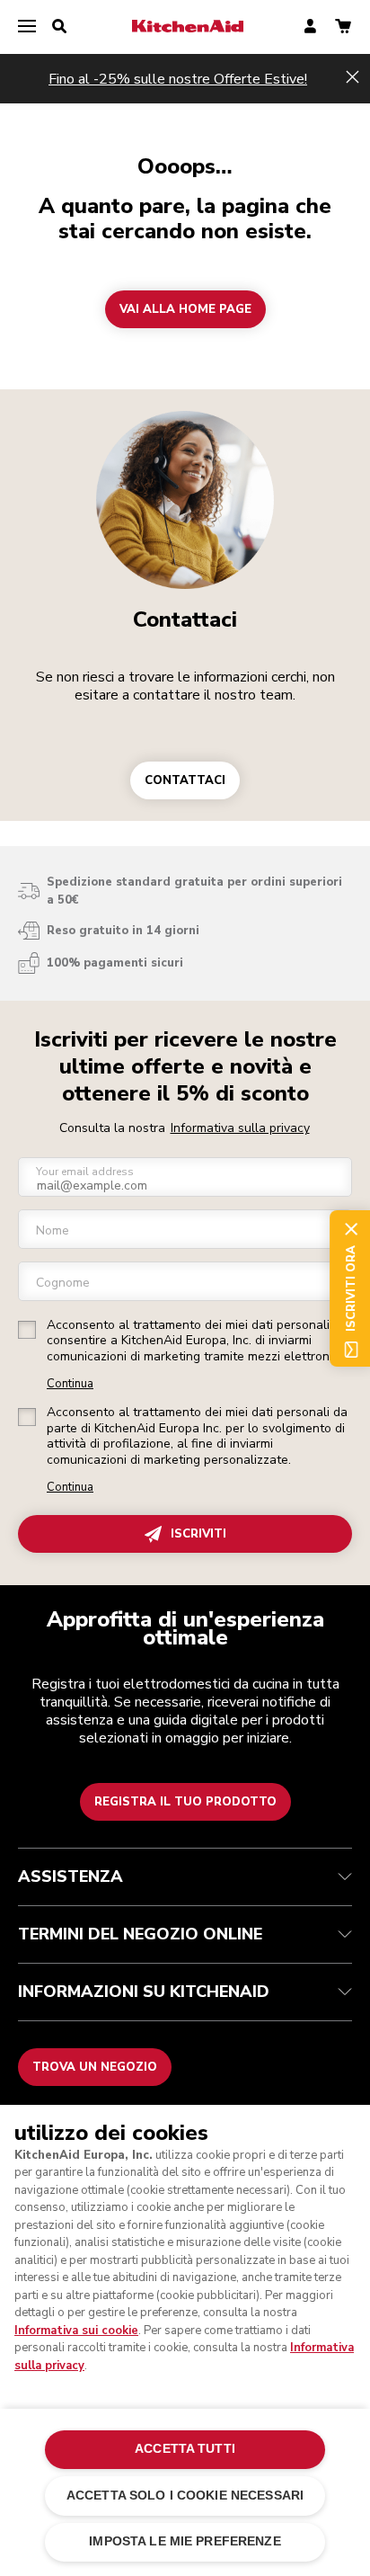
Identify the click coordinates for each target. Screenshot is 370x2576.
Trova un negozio (95, 2067)
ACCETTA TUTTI (185, 2449)
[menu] (27, 27)
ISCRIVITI (198, 1534)
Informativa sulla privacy (240, 1128)
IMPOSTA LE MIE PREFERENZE (185, 2541)
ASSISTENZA (70, 1876)
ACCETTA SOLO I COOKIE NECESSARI (185, 2496)
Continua (70, 1384)
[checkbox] (27, 1330)
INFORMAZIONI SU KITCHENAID (144, 1992)
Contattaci (185, 619)
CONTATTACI (185, 780)
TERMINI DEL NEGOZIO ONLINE (140, 1934)
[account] (310, 27)
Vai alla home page (185, 309)
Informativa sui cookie (76, 2331)
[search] (59, 27)
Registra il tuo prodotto (185, 1802)
